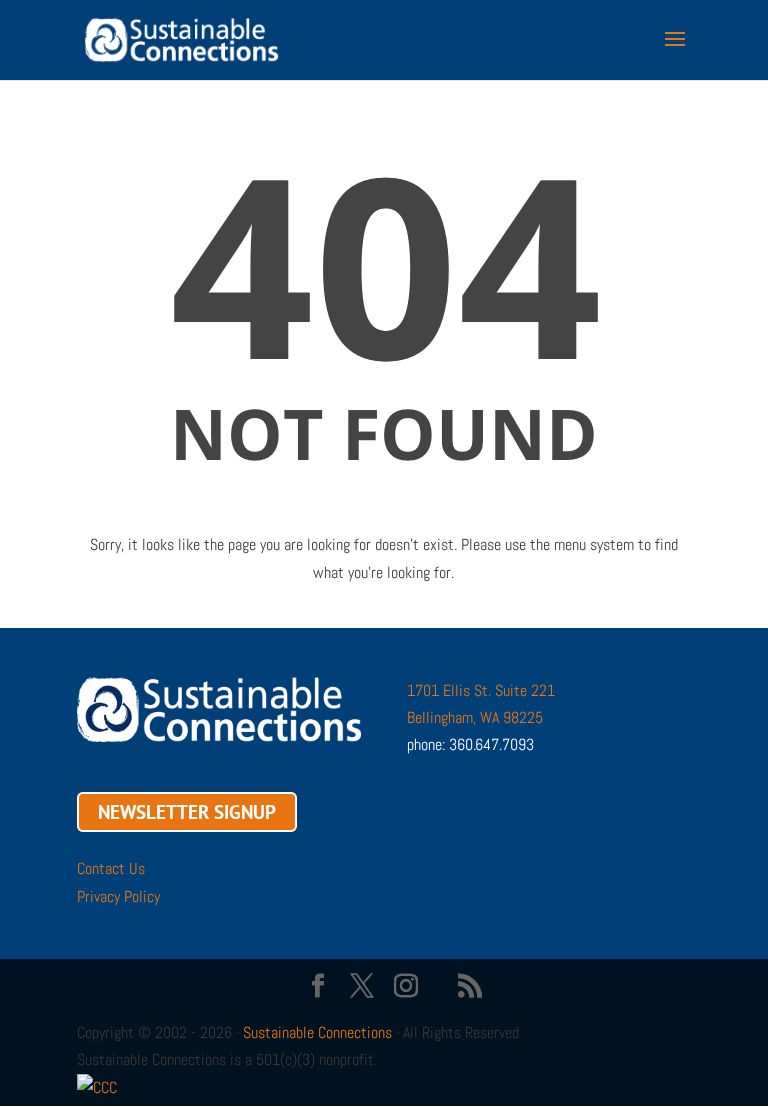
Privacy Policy (118, 896)
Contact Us (111, 868)
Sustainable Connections (317, 1032)
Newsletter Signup (187, 812)
